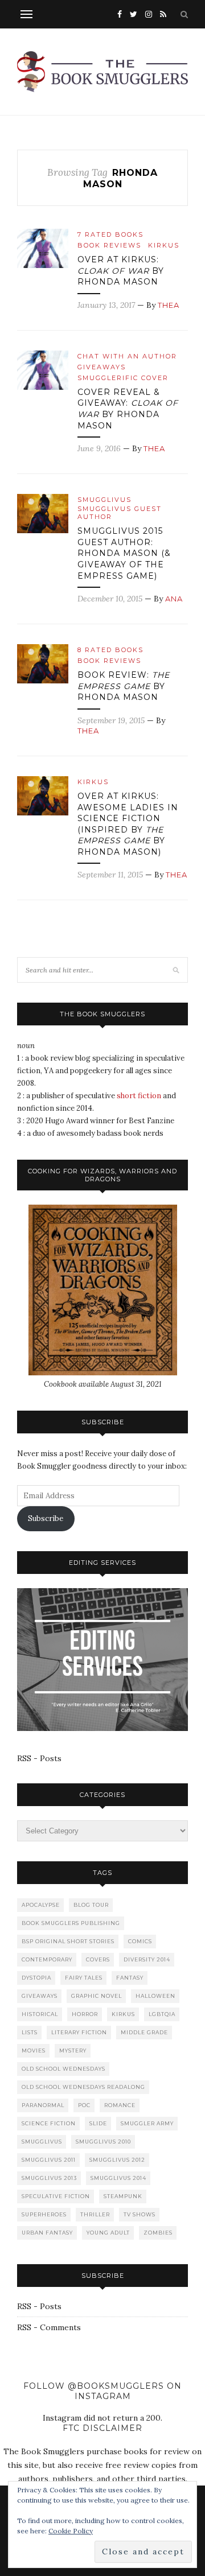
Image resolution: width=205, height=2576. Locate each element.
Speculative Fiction (56, 2196)
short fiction (139, 1096)
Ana (174, 599)
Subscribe (46, 1518)
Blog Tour (91, 1905)
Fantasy (130, 1978)
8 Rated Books (110, 650)
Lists (30, 2032)
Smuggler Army (147, 2123)
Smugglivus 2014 (118, 2178)
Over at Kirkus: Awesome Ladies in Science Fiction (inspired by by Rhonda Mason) (128, 824)
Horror (85, 2014)
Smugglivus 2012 (117, 2160)
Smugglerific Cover (123, 378)
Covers (98, 1959)
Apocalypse (41, 1905)
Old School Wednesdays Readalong (83, 2087)
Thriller (95, 2214)
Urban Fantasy (47, 2233)
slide (98, 2123)
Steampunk (123, 2196)
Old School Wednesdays (63, 2069)
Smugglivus (104, 500)
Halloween (155, 1996)
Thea (169, 305)
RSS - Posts (39, 1758)
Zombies (158, 2233)
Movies (34, 2051)
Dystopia (36, 1978)
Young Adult (108, 2233)
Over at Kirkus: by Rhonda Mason (121, 271)
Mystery (73, 2051)
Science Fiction (49, 2123)
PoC (84, 2105)
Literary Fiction (79, 2032)
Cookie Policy (71, 2531)
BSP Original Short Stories (68, 1941)
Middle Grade (144, 2032)
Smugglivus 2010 (103, 2142)
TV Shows (140, 2214)
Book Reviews (109, 245)
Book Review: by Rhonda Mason (124, 686)
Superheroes (44, 2214)
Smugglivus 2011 (49, 2160)
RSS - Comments (49, 2327)
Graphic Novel (97, 1996)
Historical (40, 2014)
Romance (120, 2105)
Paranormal (43, 2105)
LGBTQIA (162, 2014)
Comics (140, 1941)
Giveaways (102, 367)
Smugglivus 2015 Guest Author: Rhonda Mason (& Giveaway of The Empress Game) (124, 553)
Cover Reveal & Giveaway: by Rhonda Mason (128, 409)
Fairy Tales (84, 1978)
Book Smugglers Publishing (71, 1923)
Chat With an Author (127, 356)
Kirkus (164, 245)
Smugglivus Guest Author (120, 513)
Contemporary (47, 1959)
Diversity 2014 (147, 1959)
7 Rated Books (110, 234)
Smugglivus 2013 (49, 2178)
